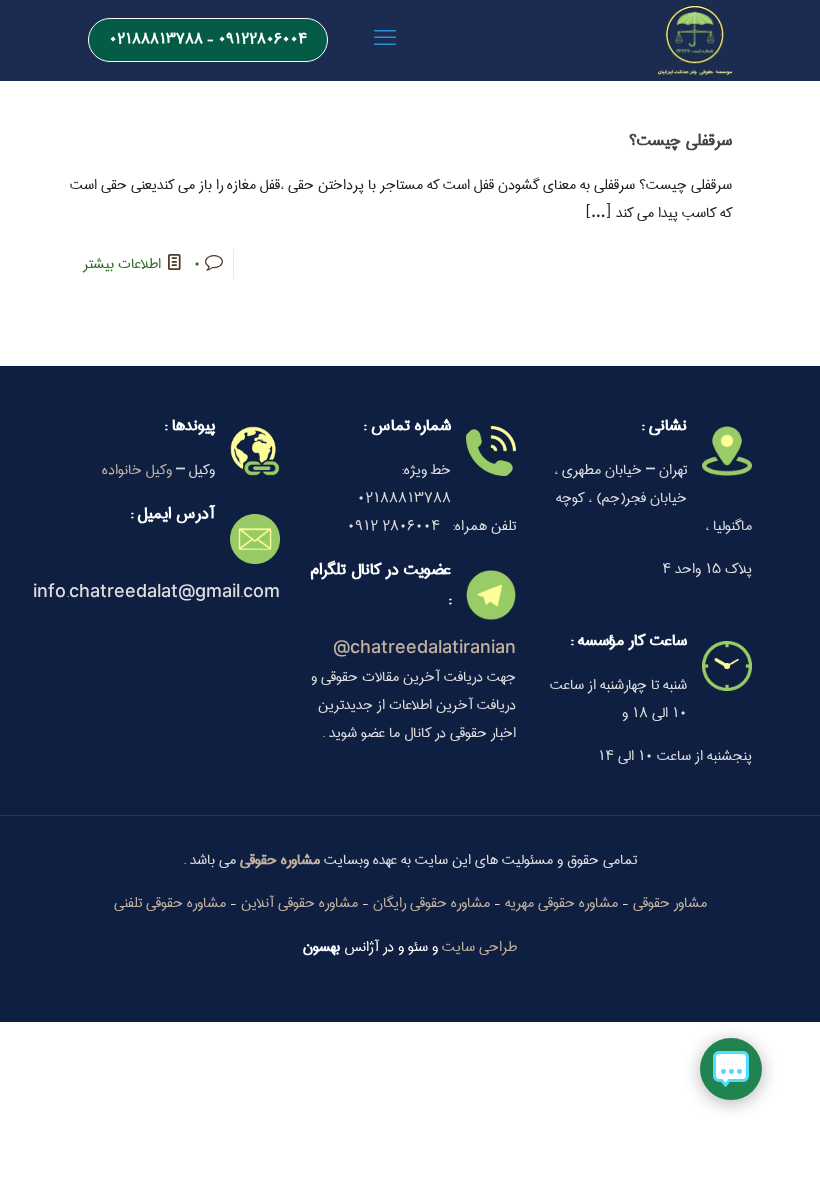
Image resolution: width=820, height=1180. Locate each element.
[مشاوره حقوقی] (695, 40)
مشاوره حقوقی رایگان (431, 903)
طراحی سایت (479, 947)
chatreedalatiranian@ (424, 649)
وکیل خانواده (137, 470)
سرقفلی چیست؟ (680, 140)
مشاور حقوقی (670, 903)
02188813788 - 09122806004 (208, 39)
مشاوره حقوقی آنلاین (299, 903)
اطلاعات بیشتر (122, 264)
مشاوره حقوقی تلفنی (170, 903)
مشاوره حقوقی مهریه (561, 903)
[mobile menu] (385, 40)
